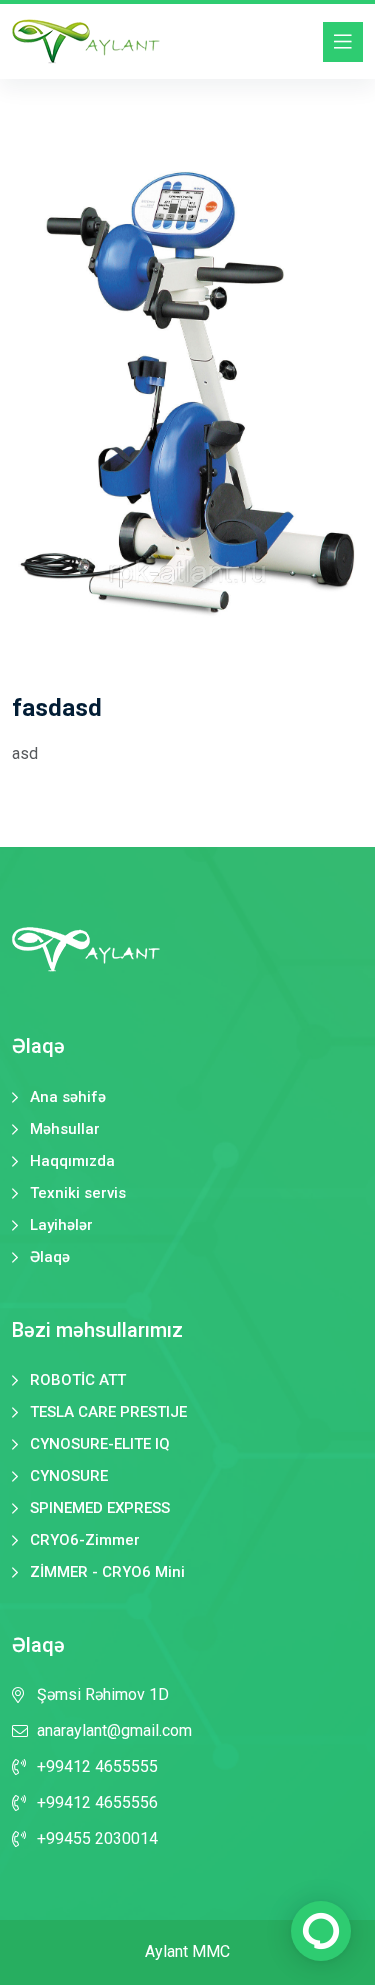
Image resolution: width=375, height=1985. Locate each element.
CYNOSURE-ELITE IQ (100, 1444)
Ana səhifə (68, 1097)
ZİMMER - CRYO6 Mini (107, 1572)
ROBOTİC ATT (78, 1380)
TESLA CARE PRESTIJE (108, 1412)
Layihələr (61, 1225)
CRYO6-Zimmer (85, 1540)
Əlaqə (50, 1257)
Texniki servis (78, 1193)
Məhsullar (65, 1129)
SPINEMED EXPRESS (100, 1508)
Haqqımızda (72, 1161)
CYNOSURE (69, 1476)
